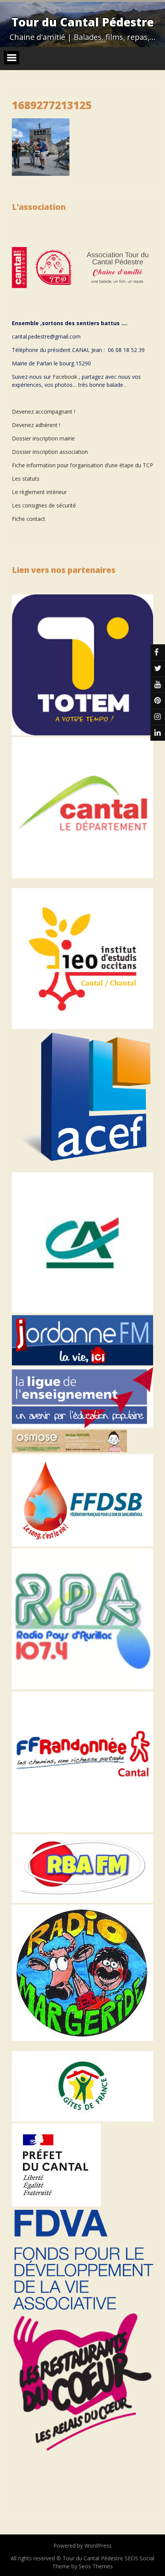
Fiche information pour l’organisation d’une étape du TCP (82, 465)
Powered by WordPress (82, 2546)
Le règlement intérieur (39, 492)
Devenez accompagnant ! (44, 412)
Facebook (65, 377)
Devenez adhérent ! (36, 425)
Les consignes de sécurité (44, 505)
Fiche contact (29, 519)
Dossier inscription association (50, 452)
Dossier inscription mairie (43, 438)
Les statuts (26, 479)
